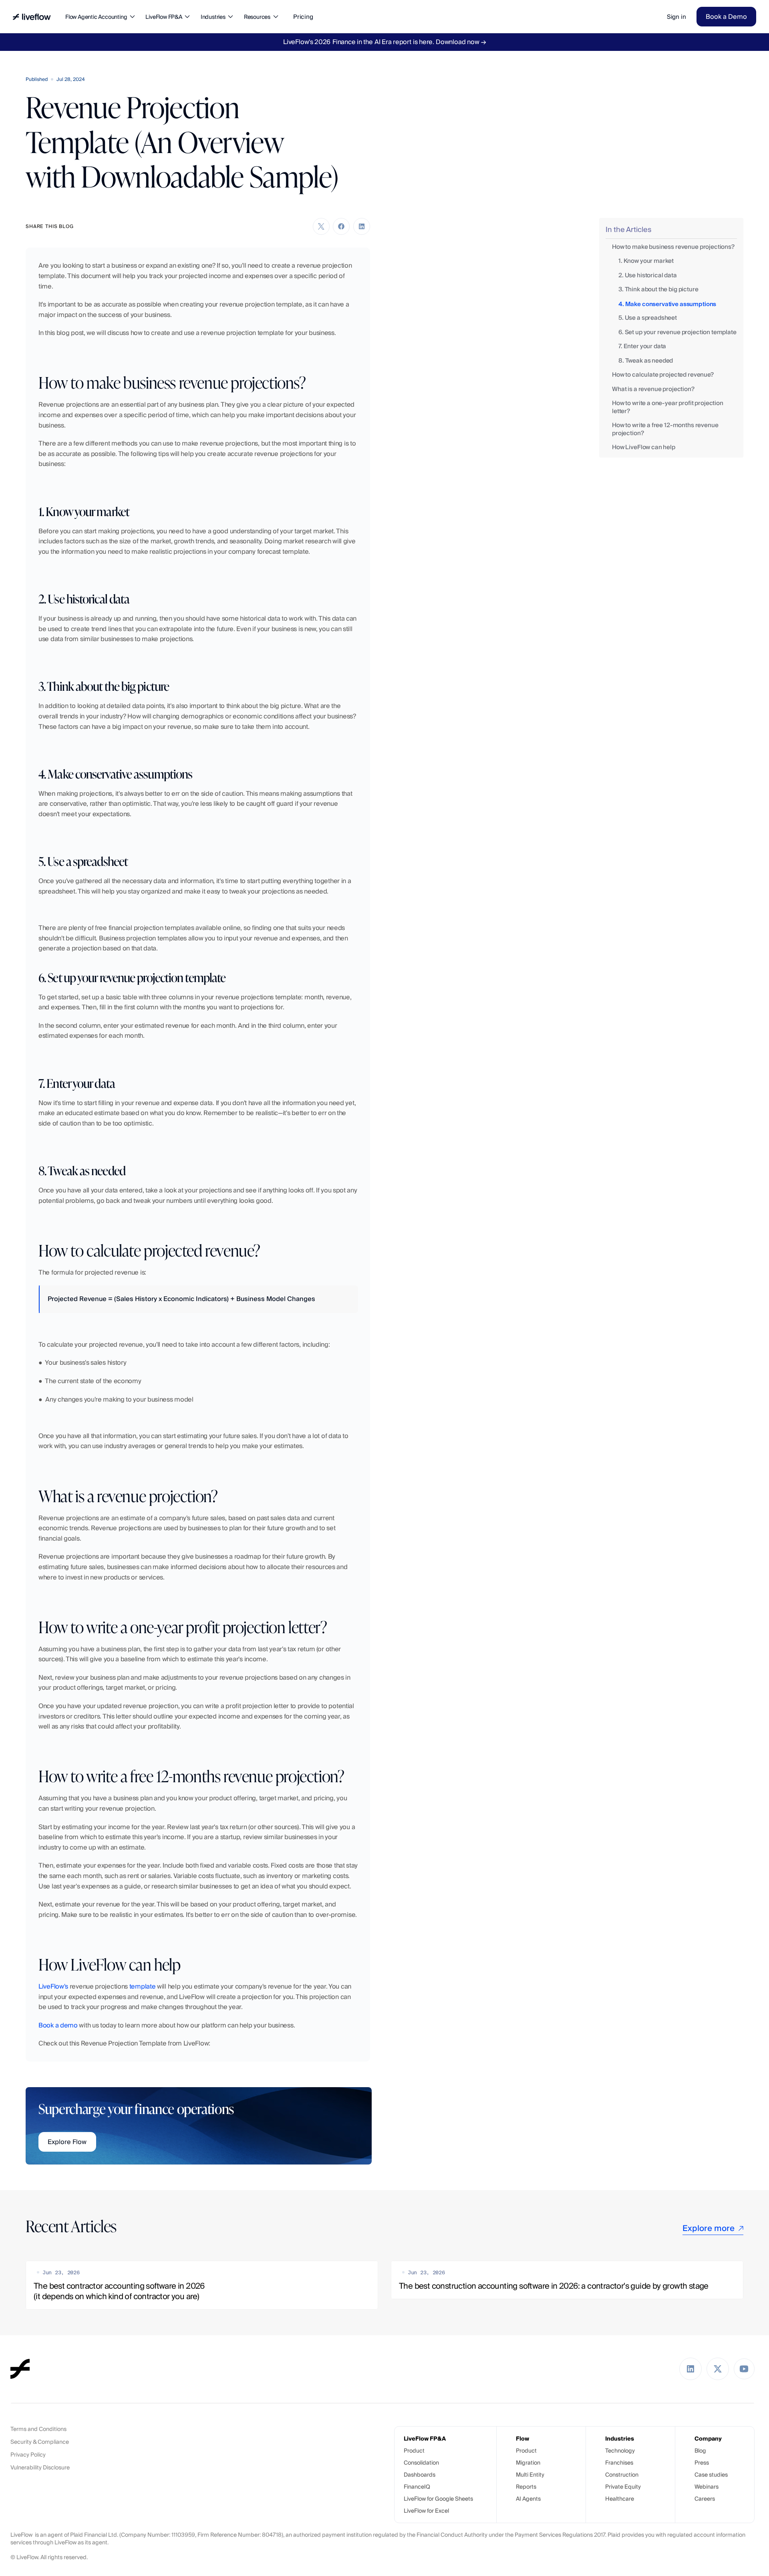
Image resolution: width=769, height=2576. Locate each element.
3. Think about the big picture (658, 289)
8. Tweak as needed (646, 361)
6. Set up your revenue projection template (677, 332)
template (143, 1986)
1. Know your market (646, 261)
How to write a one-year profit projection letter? (668, 407)
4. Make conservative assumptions (667, 304)
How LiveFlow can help (644, 447)
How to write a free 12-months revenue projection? (665, 429)
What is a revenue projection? (653, 389)
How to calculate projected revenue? (663, 375)
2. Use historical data (648, 275)
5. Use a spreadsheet (648, 318)
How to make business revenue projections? (673, 247)
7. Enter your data (642, 346)
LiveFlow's (53, 1986)
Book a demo (58, 2025)
